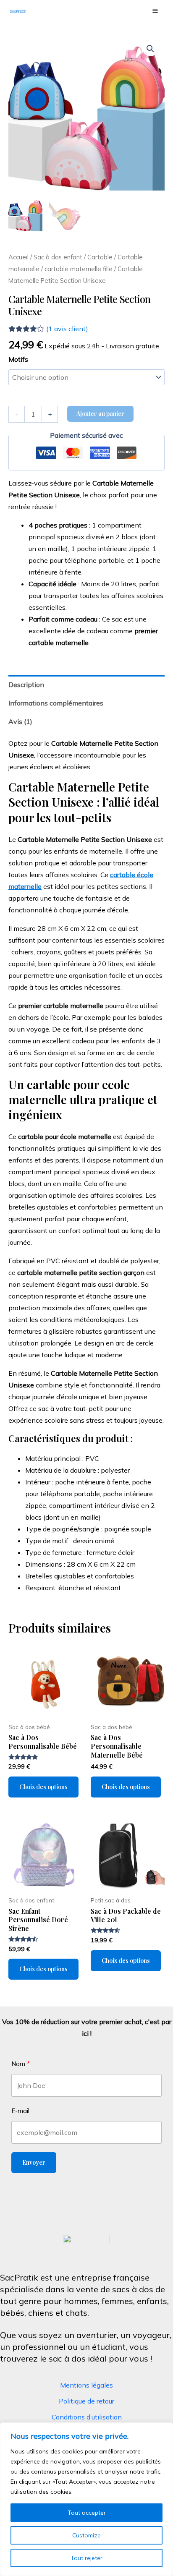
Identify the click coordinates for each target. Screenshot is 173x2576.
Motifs (18, 359)
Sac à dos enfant (58, 257)
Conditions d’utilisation (87, 2417)
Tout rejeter (86, 2558)
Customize (86, 2535)
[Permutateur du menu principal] (155, 10)
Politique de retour (86, 2401)
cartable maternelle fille (79, 269)
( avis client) (67, 329)
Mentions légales (86, 2385)
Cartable (100, 257)
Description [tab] (26, 684)
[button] (150, 49)
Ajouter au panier (100, 414)
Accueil (18, 257)
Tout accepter (87, 2513)
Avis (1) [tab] (20, 721)
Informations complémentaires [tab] (56, 703)
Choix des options (43, 1787)
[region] (86, 2499)
